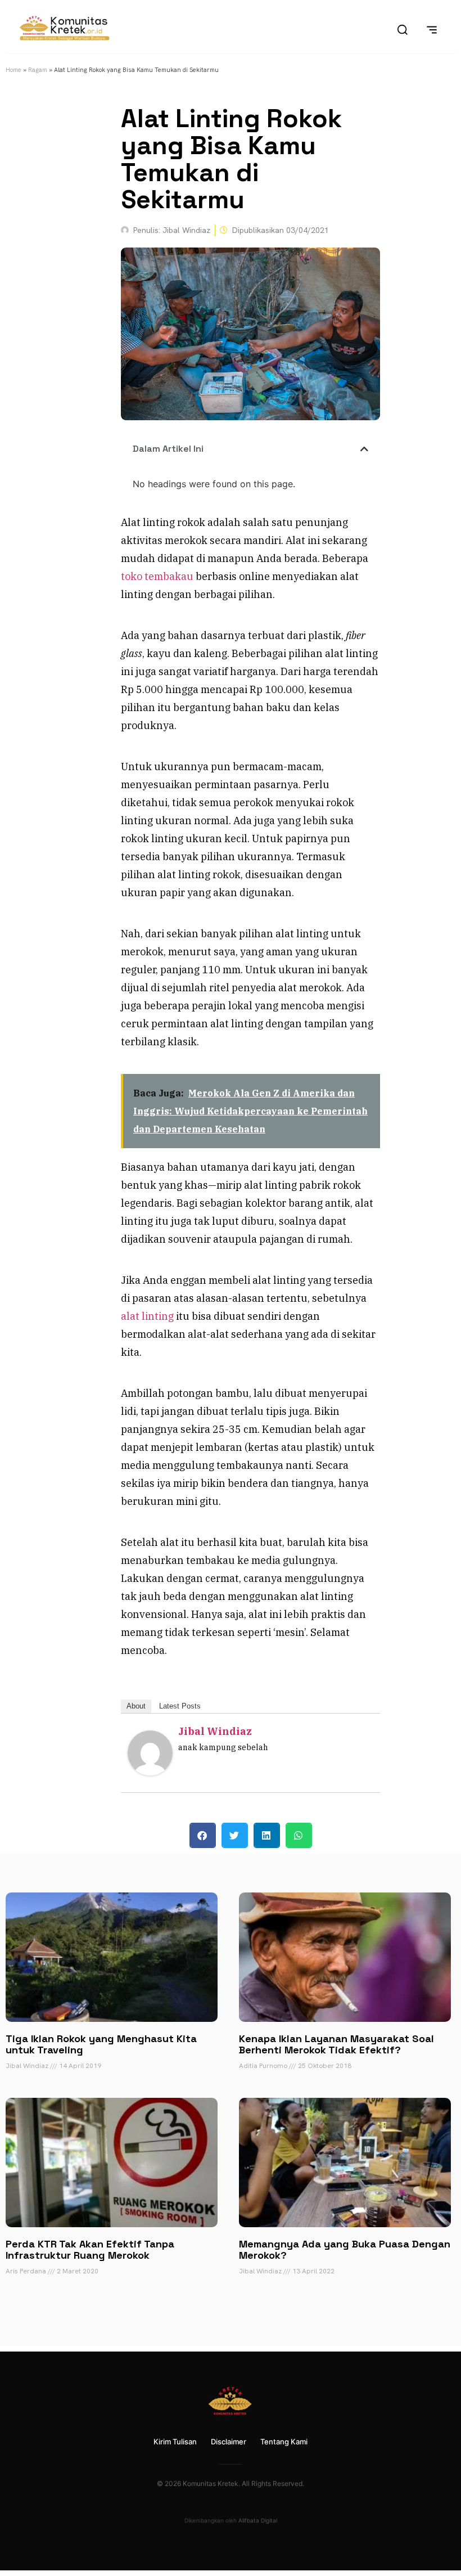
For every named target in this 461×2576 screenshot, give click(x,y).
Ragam (38, 70)
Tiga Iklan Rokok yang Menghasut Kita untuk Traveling (101, 2044)
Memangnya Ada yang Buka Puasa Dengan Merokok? (345, 2249)
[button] (364, 449)
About (136, 1706)
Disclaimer (229, 2442)
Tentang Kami (284, 2442)
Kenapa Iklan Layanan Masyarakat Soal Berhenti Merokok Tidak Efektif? (336, 2044)
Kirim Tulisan (175, 2442)
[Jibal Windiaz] (150, 1772)
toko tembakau (157, 576)
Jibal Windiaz (215, 1731)
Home (13, 70)
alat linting (147, 1316)
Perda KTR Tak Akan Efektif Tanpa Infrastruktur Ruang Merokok (90, 2249)
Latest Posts (180, 1706)
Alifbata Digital (258, 2520)
